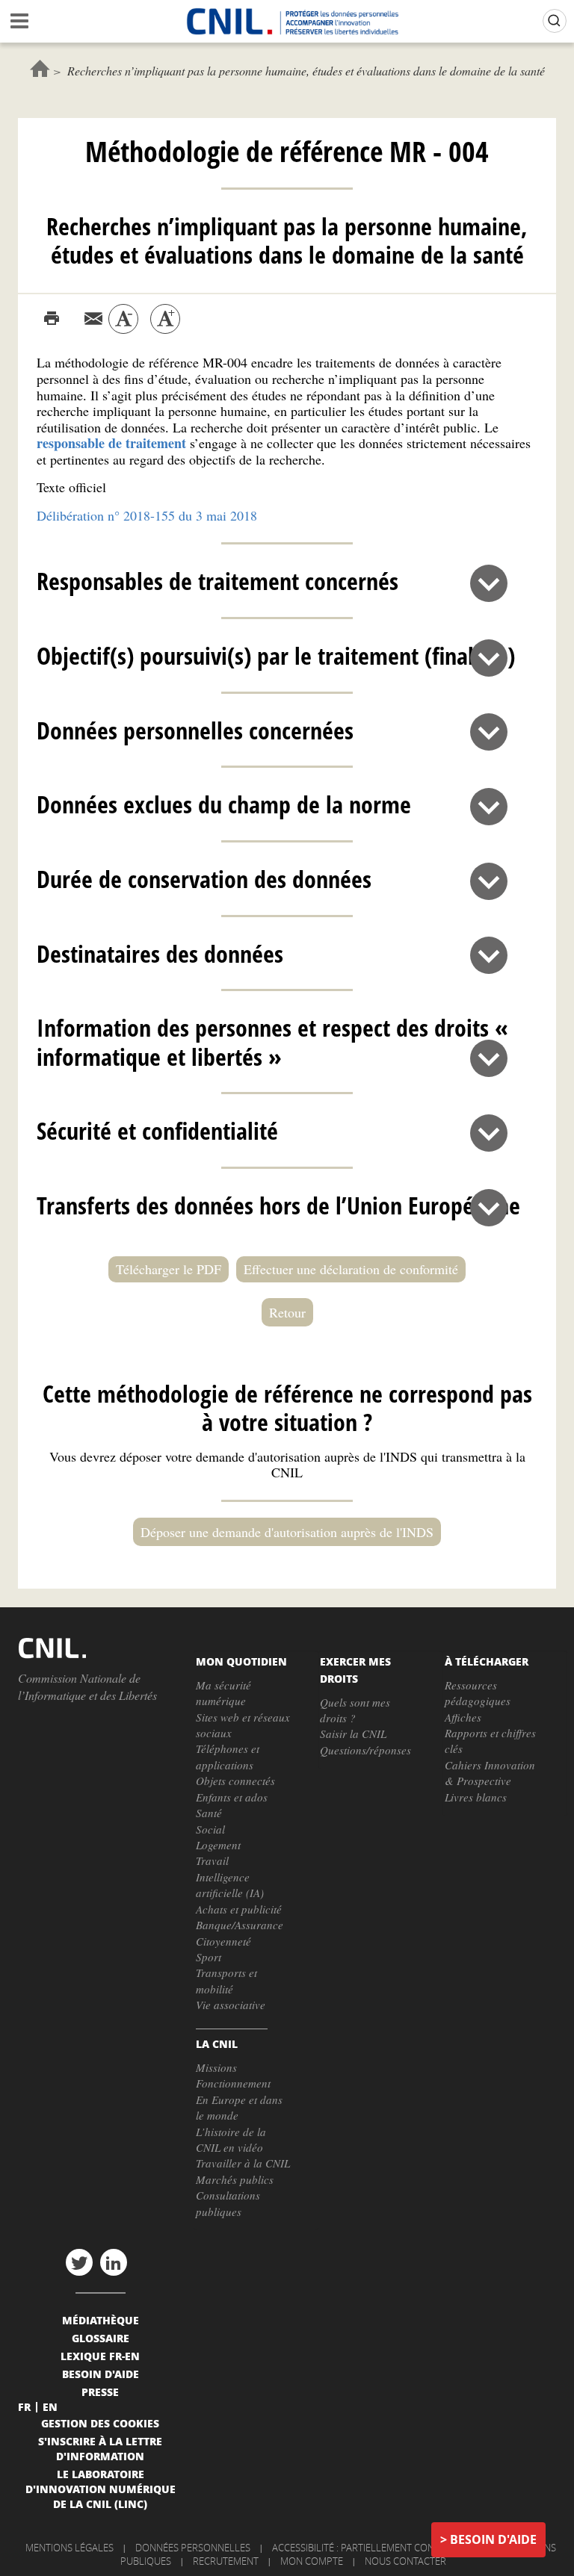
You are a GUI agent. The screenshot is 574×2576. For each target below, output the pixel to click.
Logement (218, 1845)
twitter (79, 2262)
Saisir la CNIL (353, 1734)
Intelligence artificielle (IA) (230, 1885)
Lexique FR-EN (100, 2356)
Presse (100, 2392)
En (50, 2406)
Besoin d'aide (493, 2539)
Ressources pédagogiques (478, 1693)
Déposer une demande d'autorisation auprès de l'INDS (287, 1532)
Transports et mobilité (226, 1980)
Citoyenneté (223, 1941)
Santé (209, 1813)
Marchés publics (235, 2179)
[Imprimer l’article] (52, 319)
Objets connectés (235, 1781)
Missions (216, 2067)
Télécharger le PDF (169, 1269)
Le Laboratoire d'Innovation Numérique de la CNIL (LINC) (101, 2489)
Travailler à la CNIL (243, 2163)
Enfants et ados (232, 1797)
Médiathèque (101, 2320)
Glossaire (101, 2338)
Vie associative (231, 2005)
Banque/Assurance (240, 1925)
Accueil (40, 68)
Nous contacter (405, 2561)
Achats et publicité (239, 1909)
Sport (209, 1957)
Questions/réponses (365, 1750)
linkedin (114, 2262)
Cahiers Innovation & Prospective (490, 1773)
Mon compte (312, 2561)
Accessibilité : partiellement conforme (369, 2548)
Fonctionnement (233, 2083)
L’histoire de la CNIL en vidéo (231, 2139)
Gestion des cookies (100, 2423)
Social (210, 1829)
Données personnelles (193, 2548)
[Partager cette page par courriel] (93, 319)
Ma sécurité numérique (223, 1693)
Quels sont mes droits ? (355, 1710)
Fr (24, 2406)
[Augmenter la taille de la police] (165, 319)
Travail (212, 1860)
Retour (287, 1312)
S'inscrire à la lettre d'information (100, 2448)
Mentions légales (70, 2548)
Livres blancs (476, 1797)
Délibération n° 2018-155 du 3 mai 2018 (147, 515)
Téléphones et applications (228, 1756)
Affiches (463, 1717)
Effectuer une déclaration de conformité (351, 1269)
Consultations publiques (228, 2203)
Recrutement (226, 2561)
